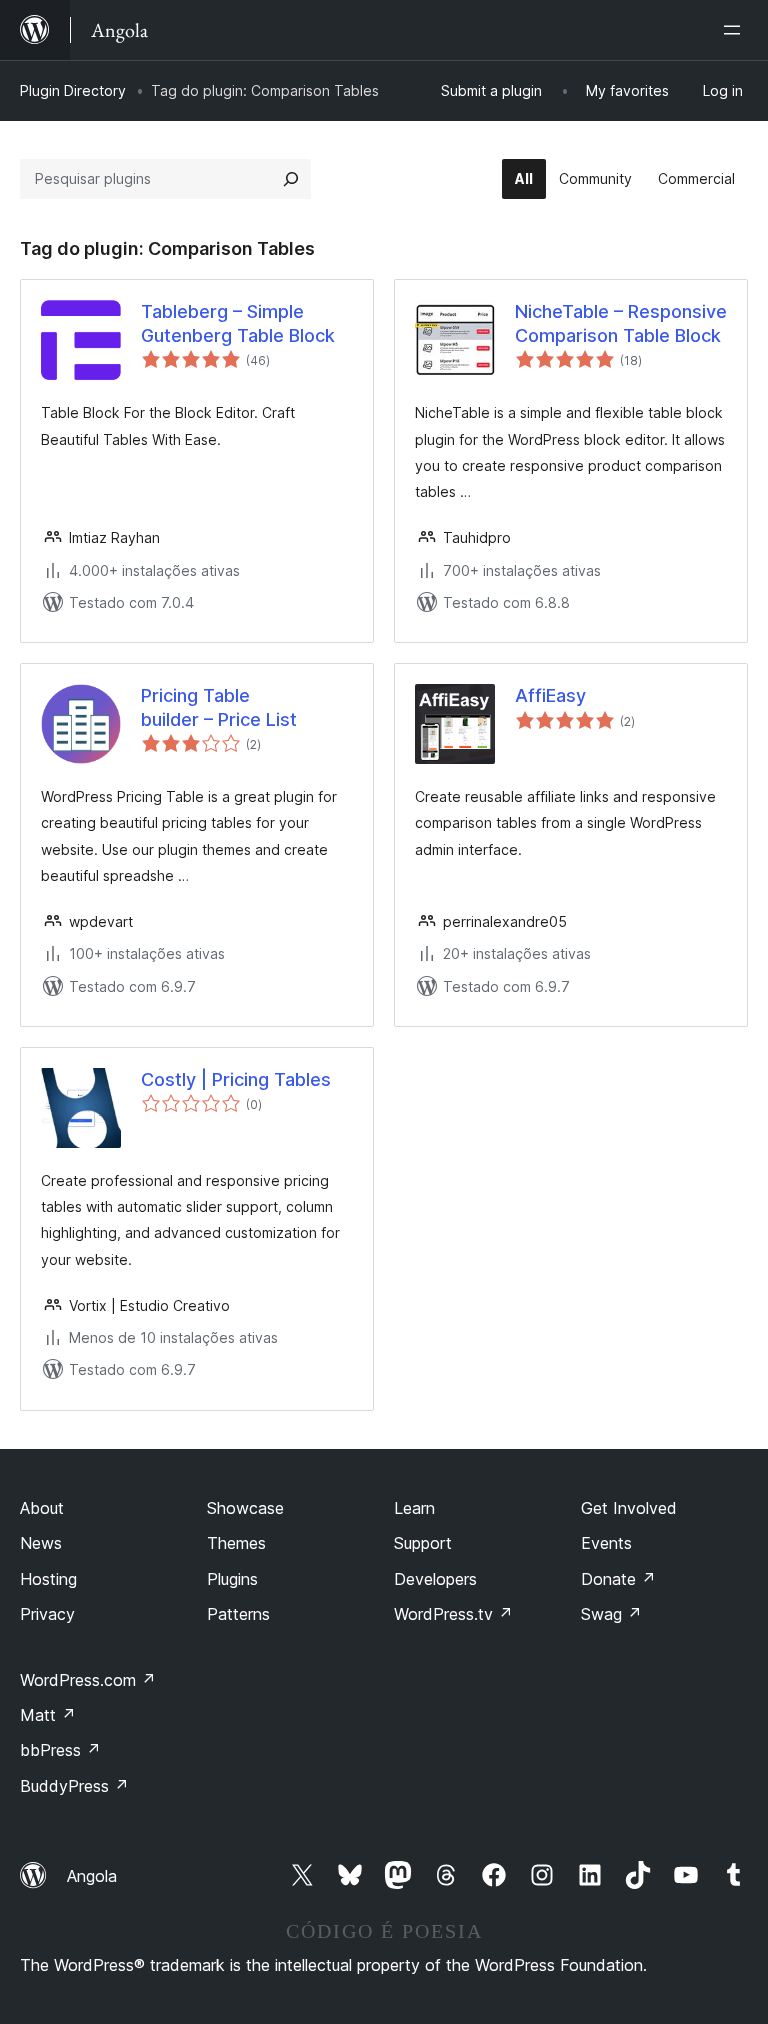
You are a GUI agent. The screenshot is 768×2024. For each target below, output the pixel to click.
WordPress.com (88, 1680)
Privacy (47, 1614)
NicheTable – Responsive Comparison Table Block (621, 323)
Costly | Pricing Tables (236, 1079)
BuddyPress (74, 1786)
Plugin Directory (73, 90)
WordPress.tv (453, 1614)
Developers (435, 1579)
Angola (92, 1876)
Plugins (232, 1579)
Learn (414, 1508)
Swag (611, 1614)
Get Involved (629, 1508)
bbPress (60, 1750)
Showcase (245, 1508)
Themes (236, 1543)
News (41, 1543)
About (42, 1508)
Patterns (238, 1614)
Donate (618, 1579)
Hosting (48, 1579)
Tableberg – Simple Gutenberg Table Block (238, 323)
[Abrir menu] (736, 30)
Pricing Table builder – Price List (219, 707)
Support (423, 1543)
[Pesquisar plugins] (291, 179)
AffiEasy (550, 695)
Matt (48, 1715)
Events (606, 1543)
